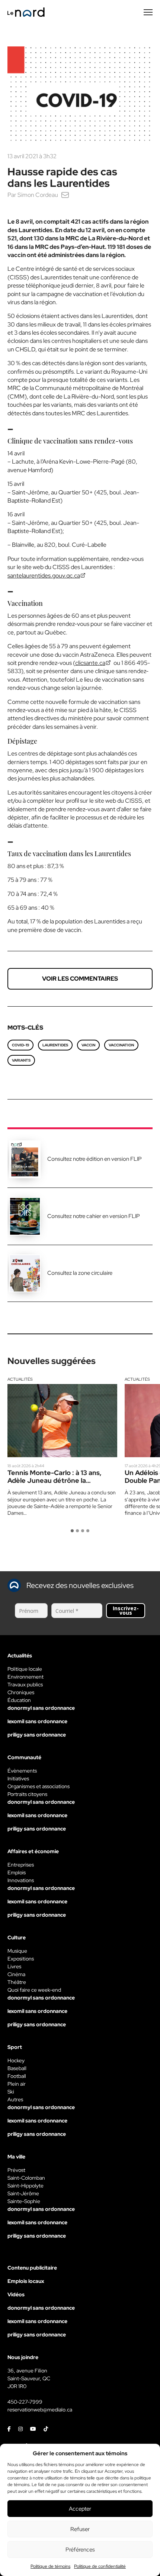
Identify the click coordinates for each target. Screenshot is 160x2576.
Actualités (20, 1379)
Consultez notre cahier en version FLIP (94, 1216)
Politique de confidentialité (100, 2566)
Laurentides (55, 1045)
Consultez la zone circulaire (80, 1273)
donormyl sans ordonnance (41, 1708)
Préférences (80, 2550)
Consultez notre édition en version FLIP (95, 1159)
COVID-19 (20, 1045)
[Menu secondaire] (148, 12)
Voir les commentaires (80, 979)
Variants (21, 1060)
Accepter (80, 2509)
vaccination (121, 1045)
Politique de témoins (50, 2566)
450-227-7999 (25, 2402)
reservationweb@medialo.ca (40, 2410)
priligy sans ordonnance (37, 1735)
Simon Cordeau (38, 195)
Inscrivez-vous (126, 1610)
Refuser (80, 2529)
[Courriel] (65, 195)
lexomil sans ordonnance (37, 1721)
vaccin (88, 1045)
